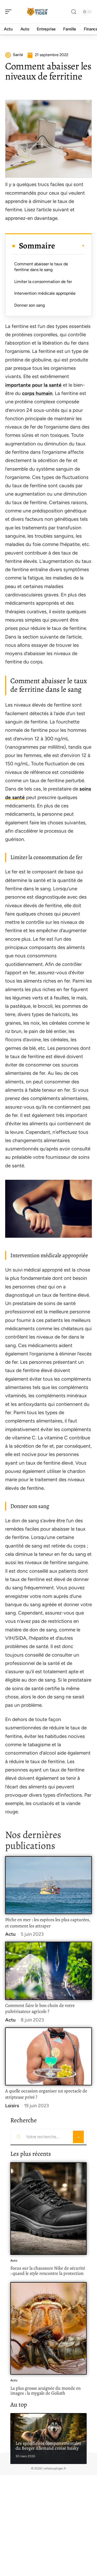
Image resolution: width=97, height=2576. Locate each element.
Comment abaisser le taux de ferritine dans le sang (41, 267)
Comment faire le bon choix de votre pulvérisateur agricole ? (40, 2008)
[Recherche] (74, 12)
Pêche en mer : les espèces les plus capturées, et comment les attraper (48, 1923)
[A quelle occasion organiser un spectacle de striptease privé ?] (48, 2056)
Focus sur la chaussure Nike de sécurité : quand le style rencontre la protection (48, 2271)
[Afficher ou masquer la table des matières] (70, 246)
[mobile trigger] (10, 12)
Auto (14, 2261)
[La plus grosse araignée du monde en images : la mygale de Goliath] (48, 2328)
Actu (10, 1934)
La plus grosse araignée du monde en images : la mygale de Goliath (46, 2391)
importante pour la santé (33, 385)
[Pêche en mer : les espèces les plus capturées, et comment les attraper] (48, 1885)
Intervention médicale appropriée (45, 293)
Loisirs (12, 2106)
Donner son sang (29, 305)
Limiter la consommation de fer (43, 282)
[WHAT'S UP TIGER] (37, 12)
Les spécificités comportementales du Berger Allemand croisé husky (48, 2446)
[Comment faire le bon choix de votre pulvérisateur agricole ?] (48, 1971)
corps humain (37, 393)
